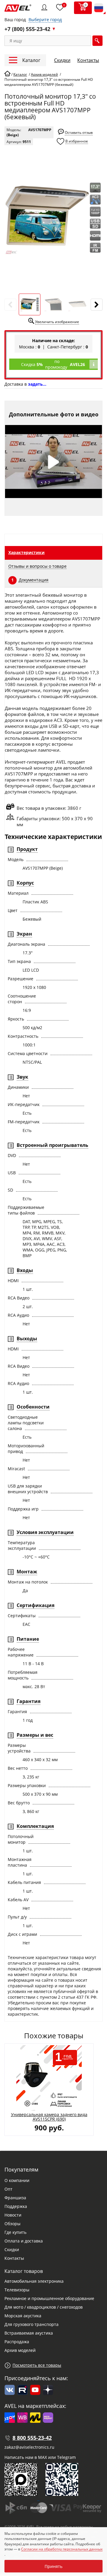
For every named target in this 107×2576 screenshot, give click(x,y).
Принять (53, 2566)
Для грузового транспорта (32, 2324)
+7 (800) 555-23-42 (27, 29)
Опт (8, 2189)
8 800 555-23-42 (32, 2438)
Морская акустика (23, 2316)
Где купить (15, 2232)
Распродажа (17, 2342)
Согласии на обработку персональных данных (62, 2549)
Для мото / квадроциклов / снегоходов (44, 2307)
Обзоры (12, 2224)
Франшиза (15, 2198)
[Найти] (97, 41)
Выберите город (45, 20)
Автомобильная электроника (34, 2281)
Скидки (62, 60)
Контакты (88, 60)
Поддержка (16, 2206)
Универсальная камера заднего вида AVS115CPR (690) (49, 2117)
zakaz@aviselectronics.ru (29, 2447)
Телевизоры (17, 2290)
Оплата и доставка (24, 2241)
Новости (13, 2215)
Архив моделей (20, 2350)
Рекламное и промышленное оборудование (49, 2298)
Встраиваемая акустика (29, 2333)
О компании (17, 2180)
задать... (37, 384)
